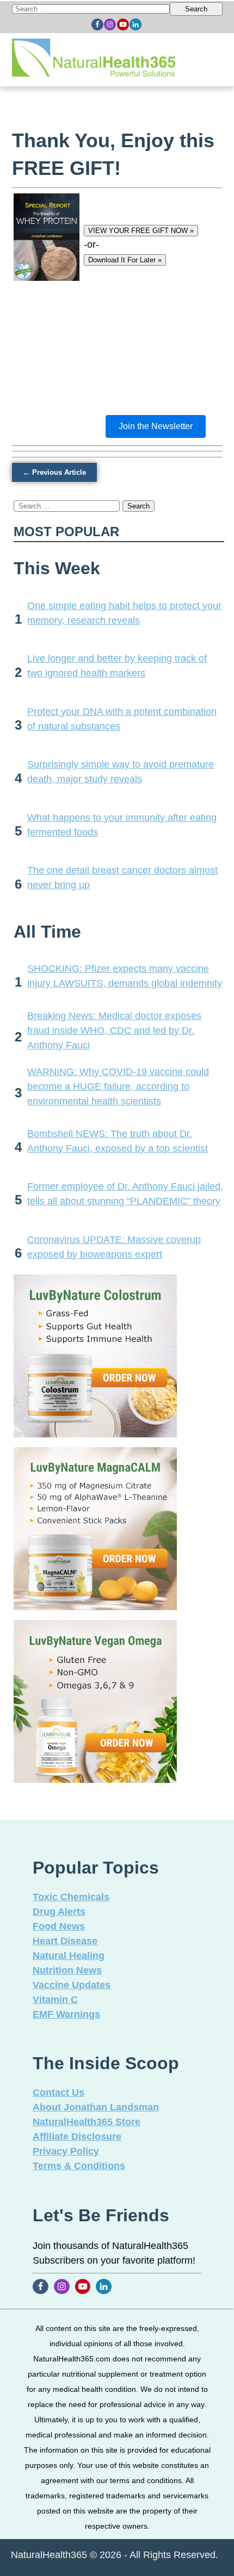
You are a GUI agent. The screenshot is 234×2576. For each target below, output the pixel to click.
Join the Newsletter (156, 426)
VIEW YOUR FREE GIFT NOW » (141, 231)
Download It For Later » (125, 260)
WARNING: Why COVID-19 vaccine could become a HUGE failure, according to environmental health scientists (118, 1086)
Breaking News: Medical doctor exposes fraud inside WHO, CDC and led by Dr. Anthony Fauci (114, 1031)
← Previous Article (54, 472)
